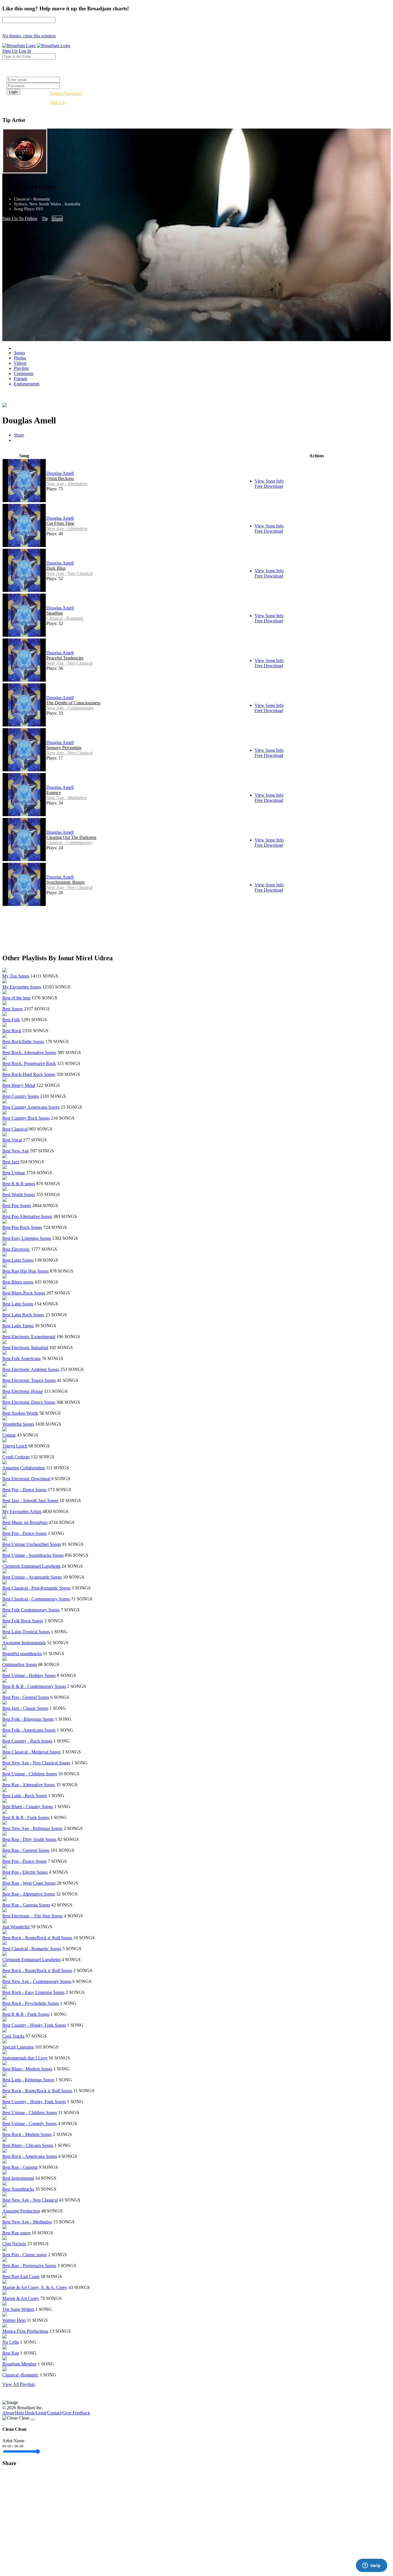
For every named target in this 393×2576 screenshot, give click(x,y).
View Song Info (269, 481)
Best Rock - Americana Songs (30, 2156)
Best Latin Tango (18, 1326)
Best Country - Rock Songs (27, 1741)
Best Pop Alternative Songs (27, 1216)
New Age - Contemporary (70, 708)
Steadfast (55, 613)
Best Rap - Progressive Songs (29, 2266)
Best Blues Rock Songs (24, 1293)
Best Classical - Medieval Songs (32, 1752)
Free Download (269, 486)
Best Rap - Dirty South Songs (29, 1839)
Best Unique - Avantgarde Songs (32, 1577)
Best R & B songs (19, 1184)
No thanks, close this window (29, 36)
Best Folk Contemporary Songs (31, 1610)
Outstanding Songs (20, 1664)
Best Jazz (11, 1162)
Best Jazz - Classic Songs (25, 1708)
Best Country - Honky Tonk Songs (34, 2025)
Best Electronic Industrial (25, 1348)
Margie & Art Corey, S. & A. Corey (35, 2287)
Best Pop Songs (17, 1205)
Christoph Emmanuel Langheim (31, 1566)
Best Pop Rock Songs (22, 1227)
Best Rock (12, 1031)
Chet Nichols (14, 2244)
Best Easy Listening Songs (27, 1238)
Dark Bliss (56, 568)
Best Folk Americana (21, 1358)
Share (57, 218)
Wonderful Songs (18, 1424)
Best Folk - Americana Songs (29, 1730)
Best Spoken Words (20, 1413)
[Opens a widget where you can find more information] (371, 2566)
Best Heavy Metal (19, 1085)
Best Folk (11, 1020)
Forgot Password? (66, 93)
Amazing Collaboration (24, 1468)
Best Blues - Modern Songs (27, 2069)
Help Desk (25, 2413)
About (8, 2413)
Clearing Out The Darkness (71, 837)
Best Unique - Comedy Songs (29, 2123)
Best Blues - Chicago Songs (28, 2145)
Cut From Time (60, 523)
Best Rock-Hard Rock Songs (29, 1074)
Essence (54, 792)
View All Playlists (19, 2384)
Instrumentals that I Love (25, 2058)
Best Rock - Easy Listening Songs (33, 1992)
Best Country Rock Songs (26, 1118)
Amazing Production (21, 2211)
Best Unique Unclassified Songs (32, 1544)
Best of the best (16, 998)
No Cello (11, 2342)
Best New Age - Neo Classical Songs (36, 1763)
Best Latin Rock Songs (23, 1315)
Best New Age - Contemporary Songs (37, 1981)
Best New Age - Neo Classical (30, 2200)
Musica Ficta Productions (25, 2331)
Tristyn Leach (15, 1446)
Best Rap (11, 2353)
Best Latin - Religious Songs (28, 2080)
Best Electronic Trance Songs (29, 1380)
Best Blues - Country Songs (28, 1807)
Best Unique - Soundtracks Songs (33, 1555)
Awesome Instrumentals (24, 1643)
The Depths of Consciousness (73, 703)
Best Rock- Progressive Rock (29, 1063)
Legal (41, 2413)
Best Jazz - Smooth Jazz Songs (30, 1501)
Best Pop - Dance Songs (24, 1490)
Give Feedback (76, 2413)
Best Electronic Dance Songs (29, 1402)
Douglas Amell (60, 473)
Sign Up (57, 103)
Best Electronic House (23, 1391)
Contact (54, 2413)
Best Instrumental (18, 2178)
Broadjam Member (19, 2364)
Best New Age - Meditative (27, 2222)
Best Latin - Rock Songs (25, 1796)
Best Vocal (12, 1140)
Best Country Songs (21, 1096)
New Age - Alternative (67, 484)
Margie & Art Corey (21, 2298)
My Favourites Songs (22, 987)
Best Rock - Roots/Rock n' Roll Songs (37, 1938)
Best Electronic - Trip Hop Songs (33, 1916)
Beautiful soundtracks (22, 1654)
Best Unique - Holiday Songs (29, 1675)
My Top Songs (16, 976)
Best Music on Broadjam (25, 1522)
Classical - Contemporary (69, 843)
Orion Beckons (60, 478)
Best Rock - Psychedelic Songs (31, 2003)
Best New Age (16, 1151)
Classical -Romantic (20, 2375)
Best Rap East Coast (21, 2276)
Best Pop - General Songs (26, 1697)
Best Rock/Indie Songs (23, 1042)
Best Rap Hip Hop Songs (25, 1271)
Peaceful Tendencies (65, 658)
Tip (45, 218)
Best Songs (13, 1009)
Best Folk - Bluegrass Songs (28, 1719)
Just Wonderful (16, 1927)
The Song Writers (18, 2309)
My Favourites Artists (22, 1511)
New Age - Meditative (67, 798)
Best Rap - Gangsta (20, 2167)
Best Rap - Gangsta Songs (26, 1905)
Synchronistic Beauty (66, 882)
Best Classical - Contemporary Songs (36, 1599)
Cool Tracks (13, 2036)
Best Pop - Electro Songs (25, 1872)
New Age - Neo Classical (69, 573)
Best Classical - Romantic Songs (32, 1949)
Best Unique (14, 1173)
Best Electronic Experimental (29, 1337)
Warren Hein (14, 2320)
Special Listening (18, 2047)
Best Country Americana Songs (31, 1107)
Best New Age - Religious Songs (32, 1828)
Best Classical (15, 1129)
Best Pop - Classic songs (25, 2255)
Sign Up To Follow (20, 218)
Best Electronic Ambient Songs (31, 1369)
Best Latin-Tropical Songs (26, 1632)
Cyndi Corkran (16, 1457)
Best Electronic (16, 1249)
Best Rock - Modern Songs (27, 2134)
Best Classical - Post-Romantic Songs (36, 1588)
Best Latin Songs (18, 1260)
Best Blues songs (18, 1282)
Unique (9, 1435)
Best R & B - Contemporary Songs (34, 1686)
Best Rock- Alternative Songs (29, 1052)
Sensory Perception (64, 748)
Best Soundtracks (18, 2189)
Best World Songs (19, 1195)
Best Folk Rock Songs (23, 1621)
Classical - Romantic (65, 618)
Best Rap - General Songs (26, 1850)
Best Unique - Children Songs (30, 1774)
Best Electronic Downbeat (26, 1479)
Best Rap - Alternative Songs (29, 1785)
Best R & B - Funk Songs (26, 1817)
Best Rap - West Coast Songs (29, 1883)
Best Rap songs (16, 2233)
